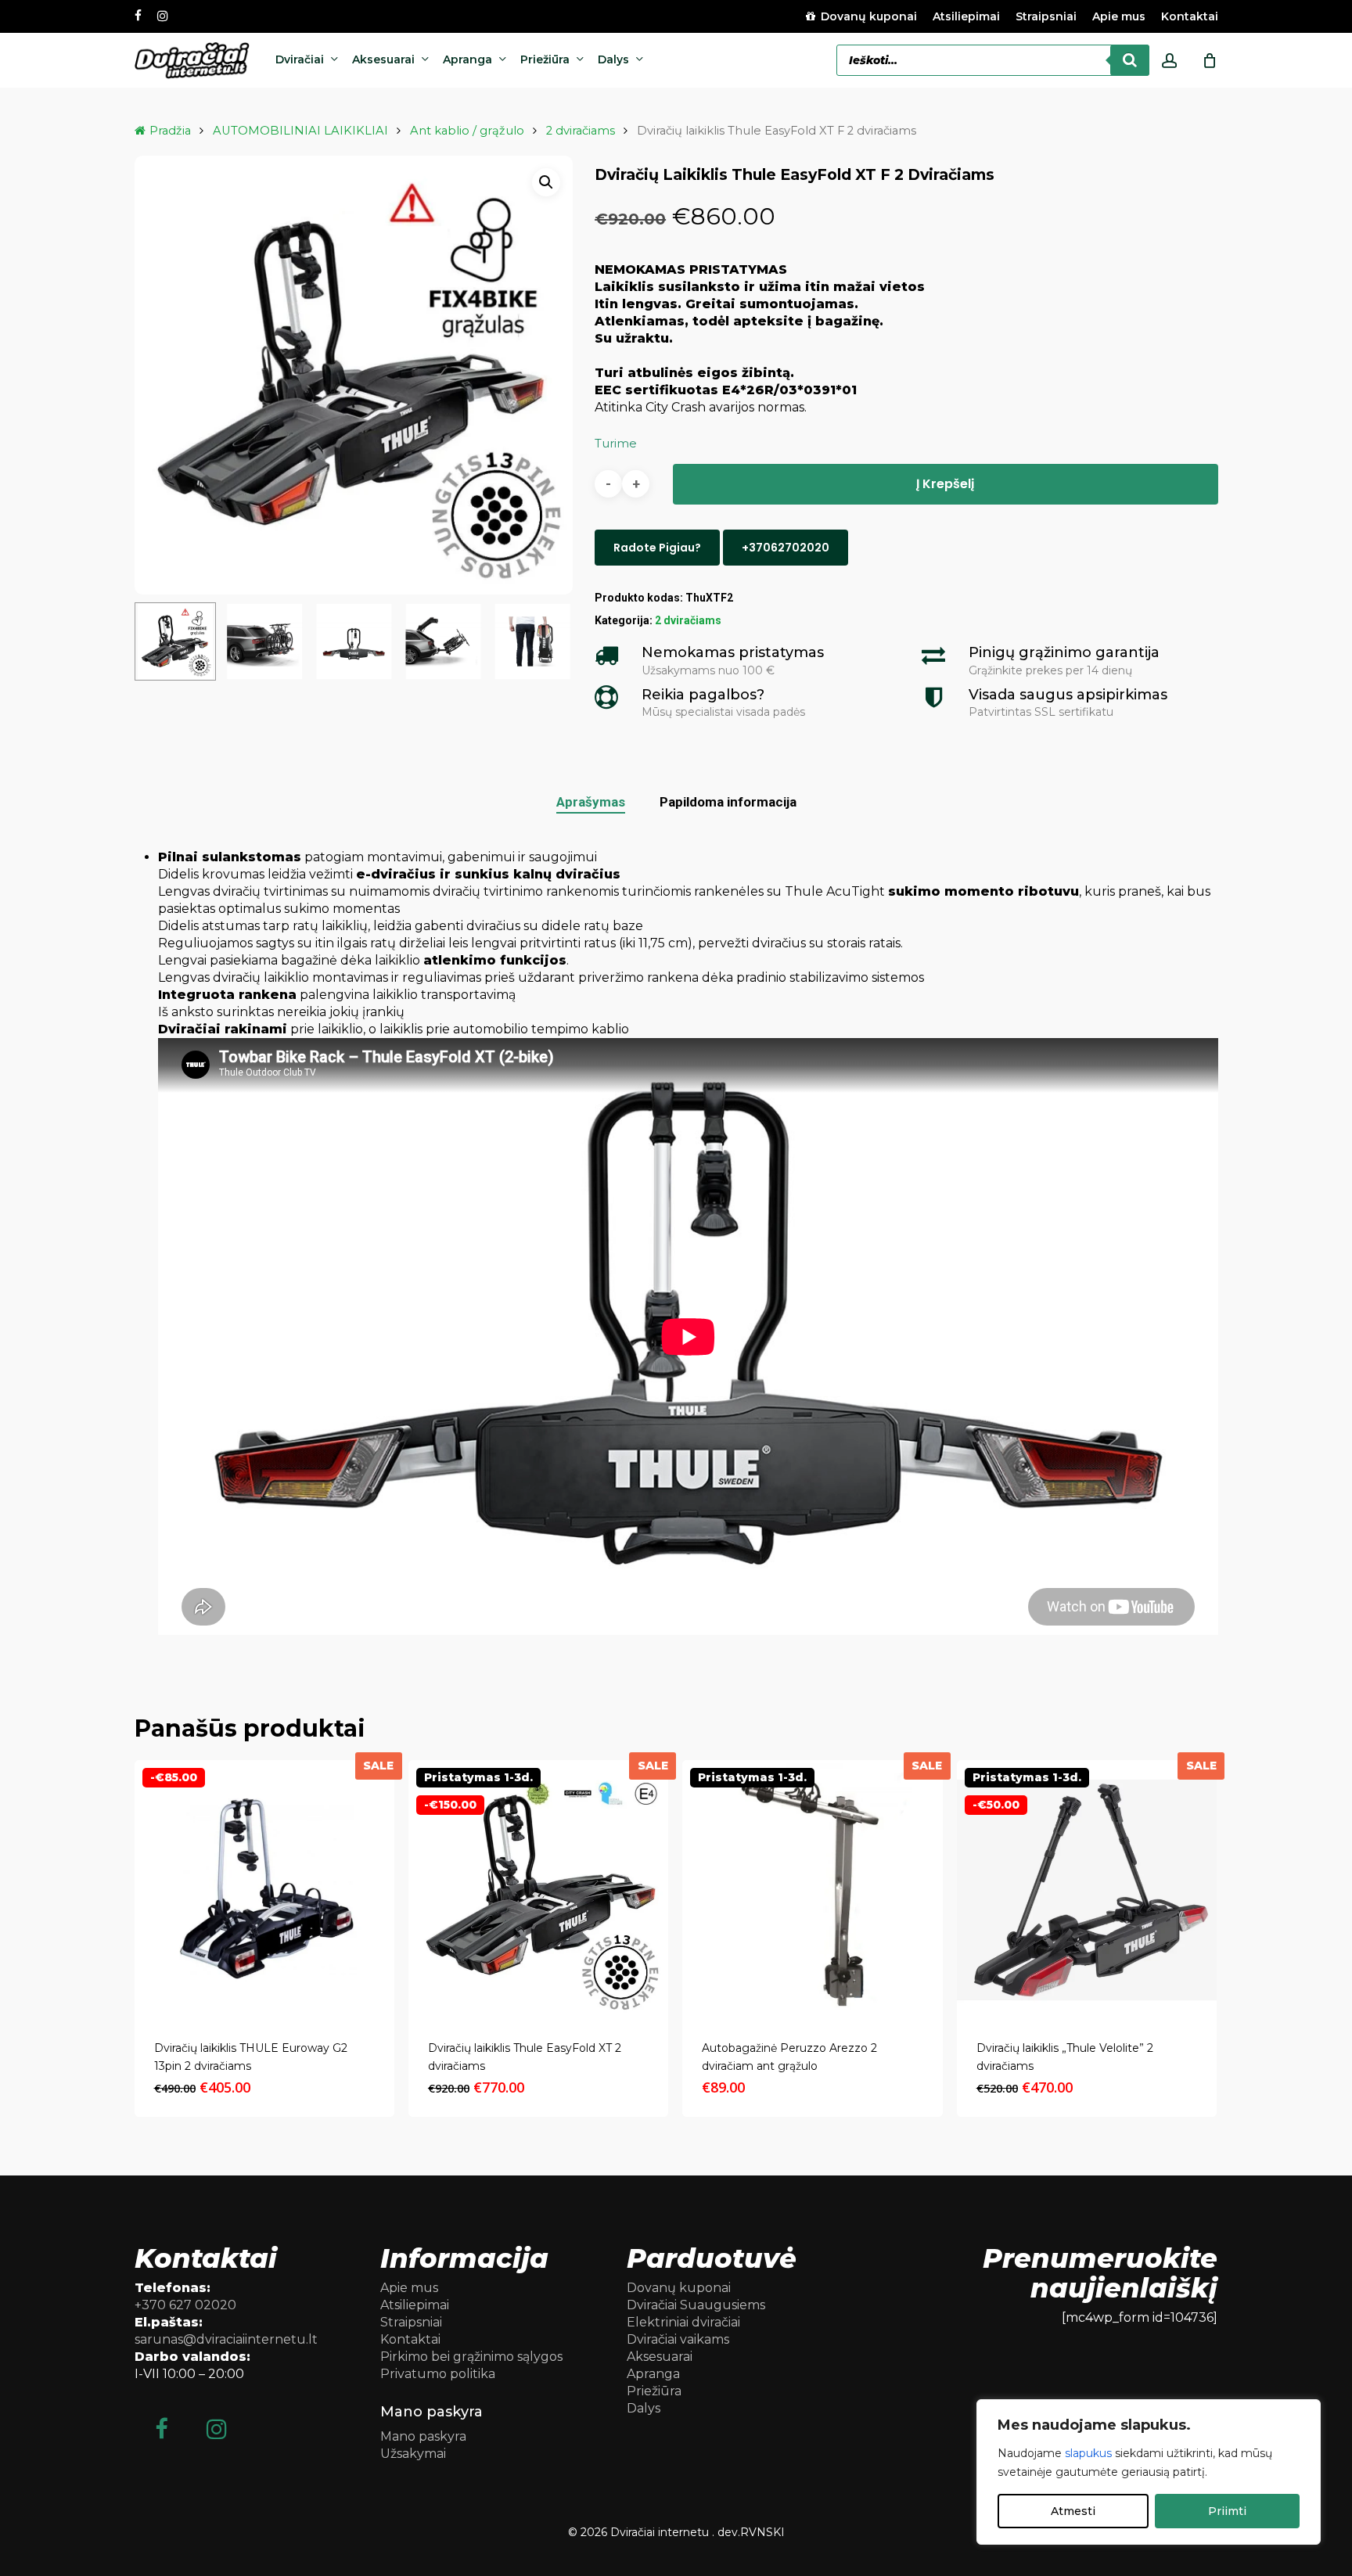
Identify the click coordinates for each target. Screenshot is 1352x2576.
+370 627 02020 (185, 2305)
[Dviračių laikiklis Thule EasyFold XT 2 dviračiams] (538, 1890)
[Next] (548, 641)
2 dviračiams (581, 131)
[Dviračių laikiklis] (1087, 1890)
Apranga (653, 2374)
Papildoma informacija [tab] (728, 802)
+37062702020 (786, 548)
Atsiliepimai (415, 2305)
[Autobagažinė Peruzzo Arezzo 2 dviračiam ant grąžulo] (812, 1890)
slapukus (1088, 2453)
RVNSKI (762, 2532)
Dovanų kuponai (679, 2288)
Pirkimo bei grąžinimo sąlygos (471, 2357)
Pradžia (170, 131)
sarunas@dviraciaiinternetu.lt (226, 2339)
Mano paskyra (423, 2436)
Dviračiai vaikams (678, 2339)
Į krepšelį (945, 484)
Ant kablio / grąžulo (467, 131)
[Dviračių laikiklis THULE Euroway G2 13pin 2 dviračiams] (264, 1890)
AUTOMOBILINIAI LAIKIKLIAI (300, 131)
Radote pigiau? (657, 548)
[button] (546, 182)
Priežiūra (654, 2391)
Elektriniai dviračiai (683, 2322)
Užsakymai (413, 2454)
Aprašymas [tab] (591, 802)
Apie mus (409, 2288)
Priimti (1227, 2511)
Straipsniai (411, 2322)
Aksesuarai (660, 2357)
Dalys (644, 2408)
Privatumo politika (438, 2374)
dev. (729, 2532)
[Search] (1130, 60)
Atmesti (1073, 2511)
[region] (1149, 2472)
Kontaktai (410, 2339)
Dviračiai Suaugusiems (696, 2305)
